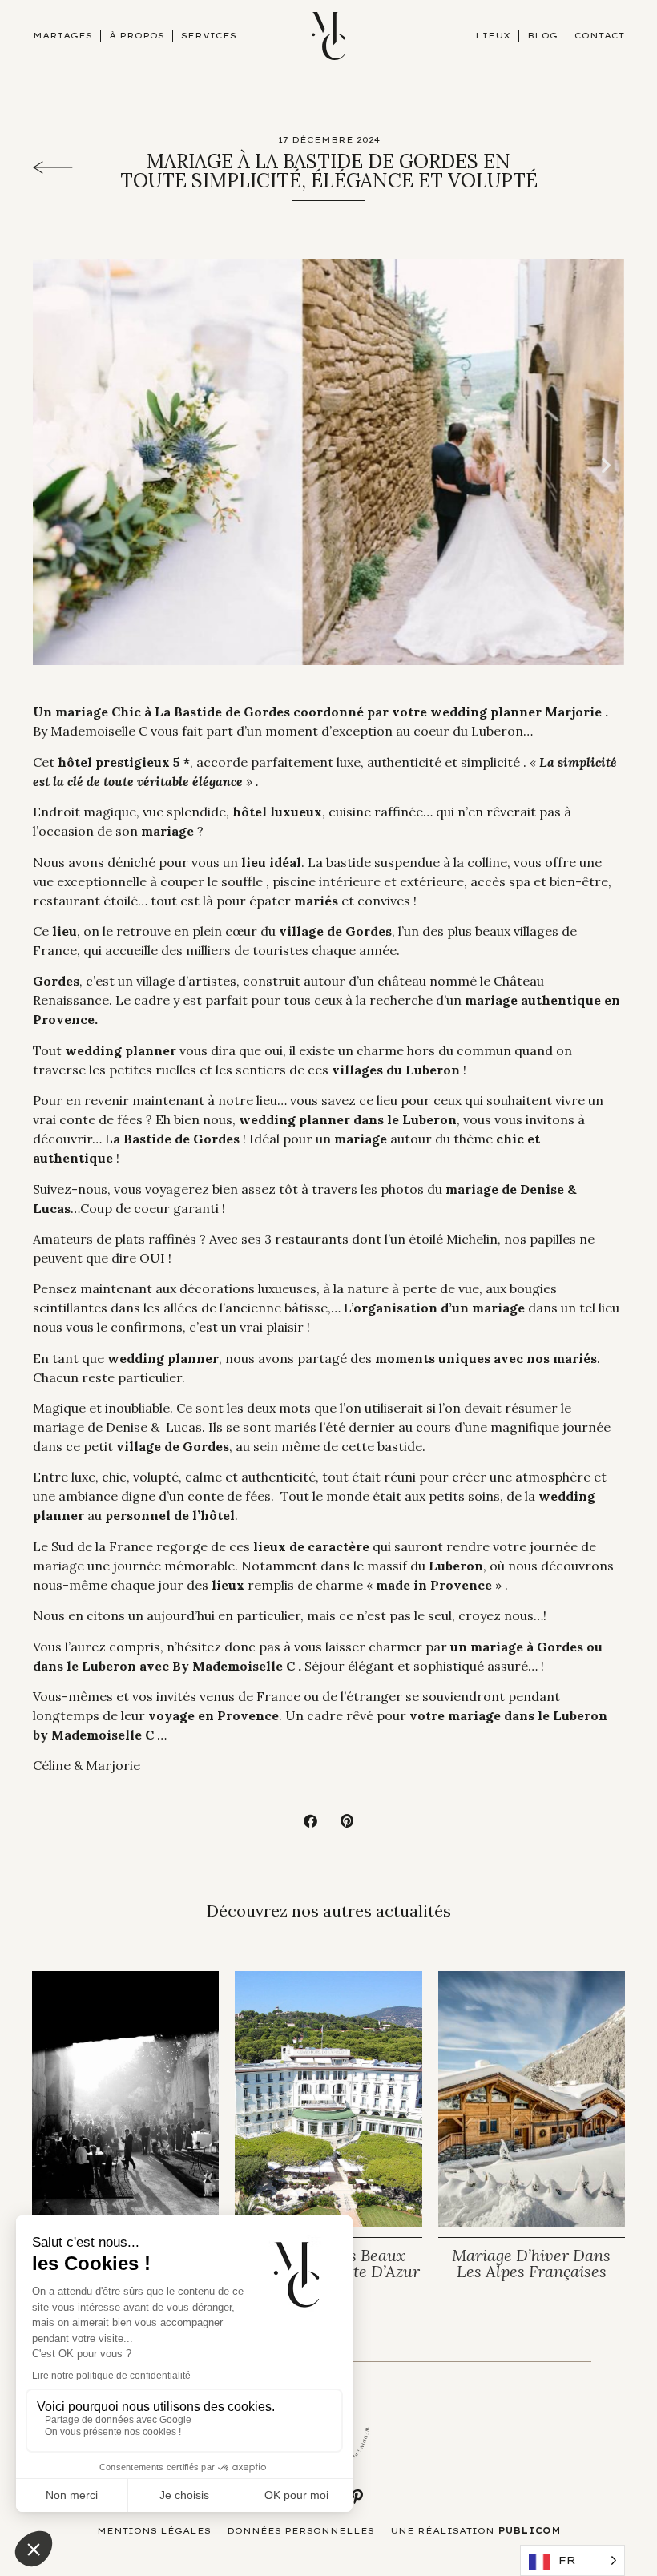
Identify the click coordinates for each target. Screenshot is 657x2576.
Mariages (62, 36)
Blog (542, 36)
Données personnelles (300, 2531)
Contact (599, 36)
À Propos (137, 36)
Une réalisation (476, 2531)
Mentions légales (154, 2531)
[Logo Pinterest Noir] (357, 2497)
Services (209, 36)
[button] (51, 464)
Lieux (493, 36)
